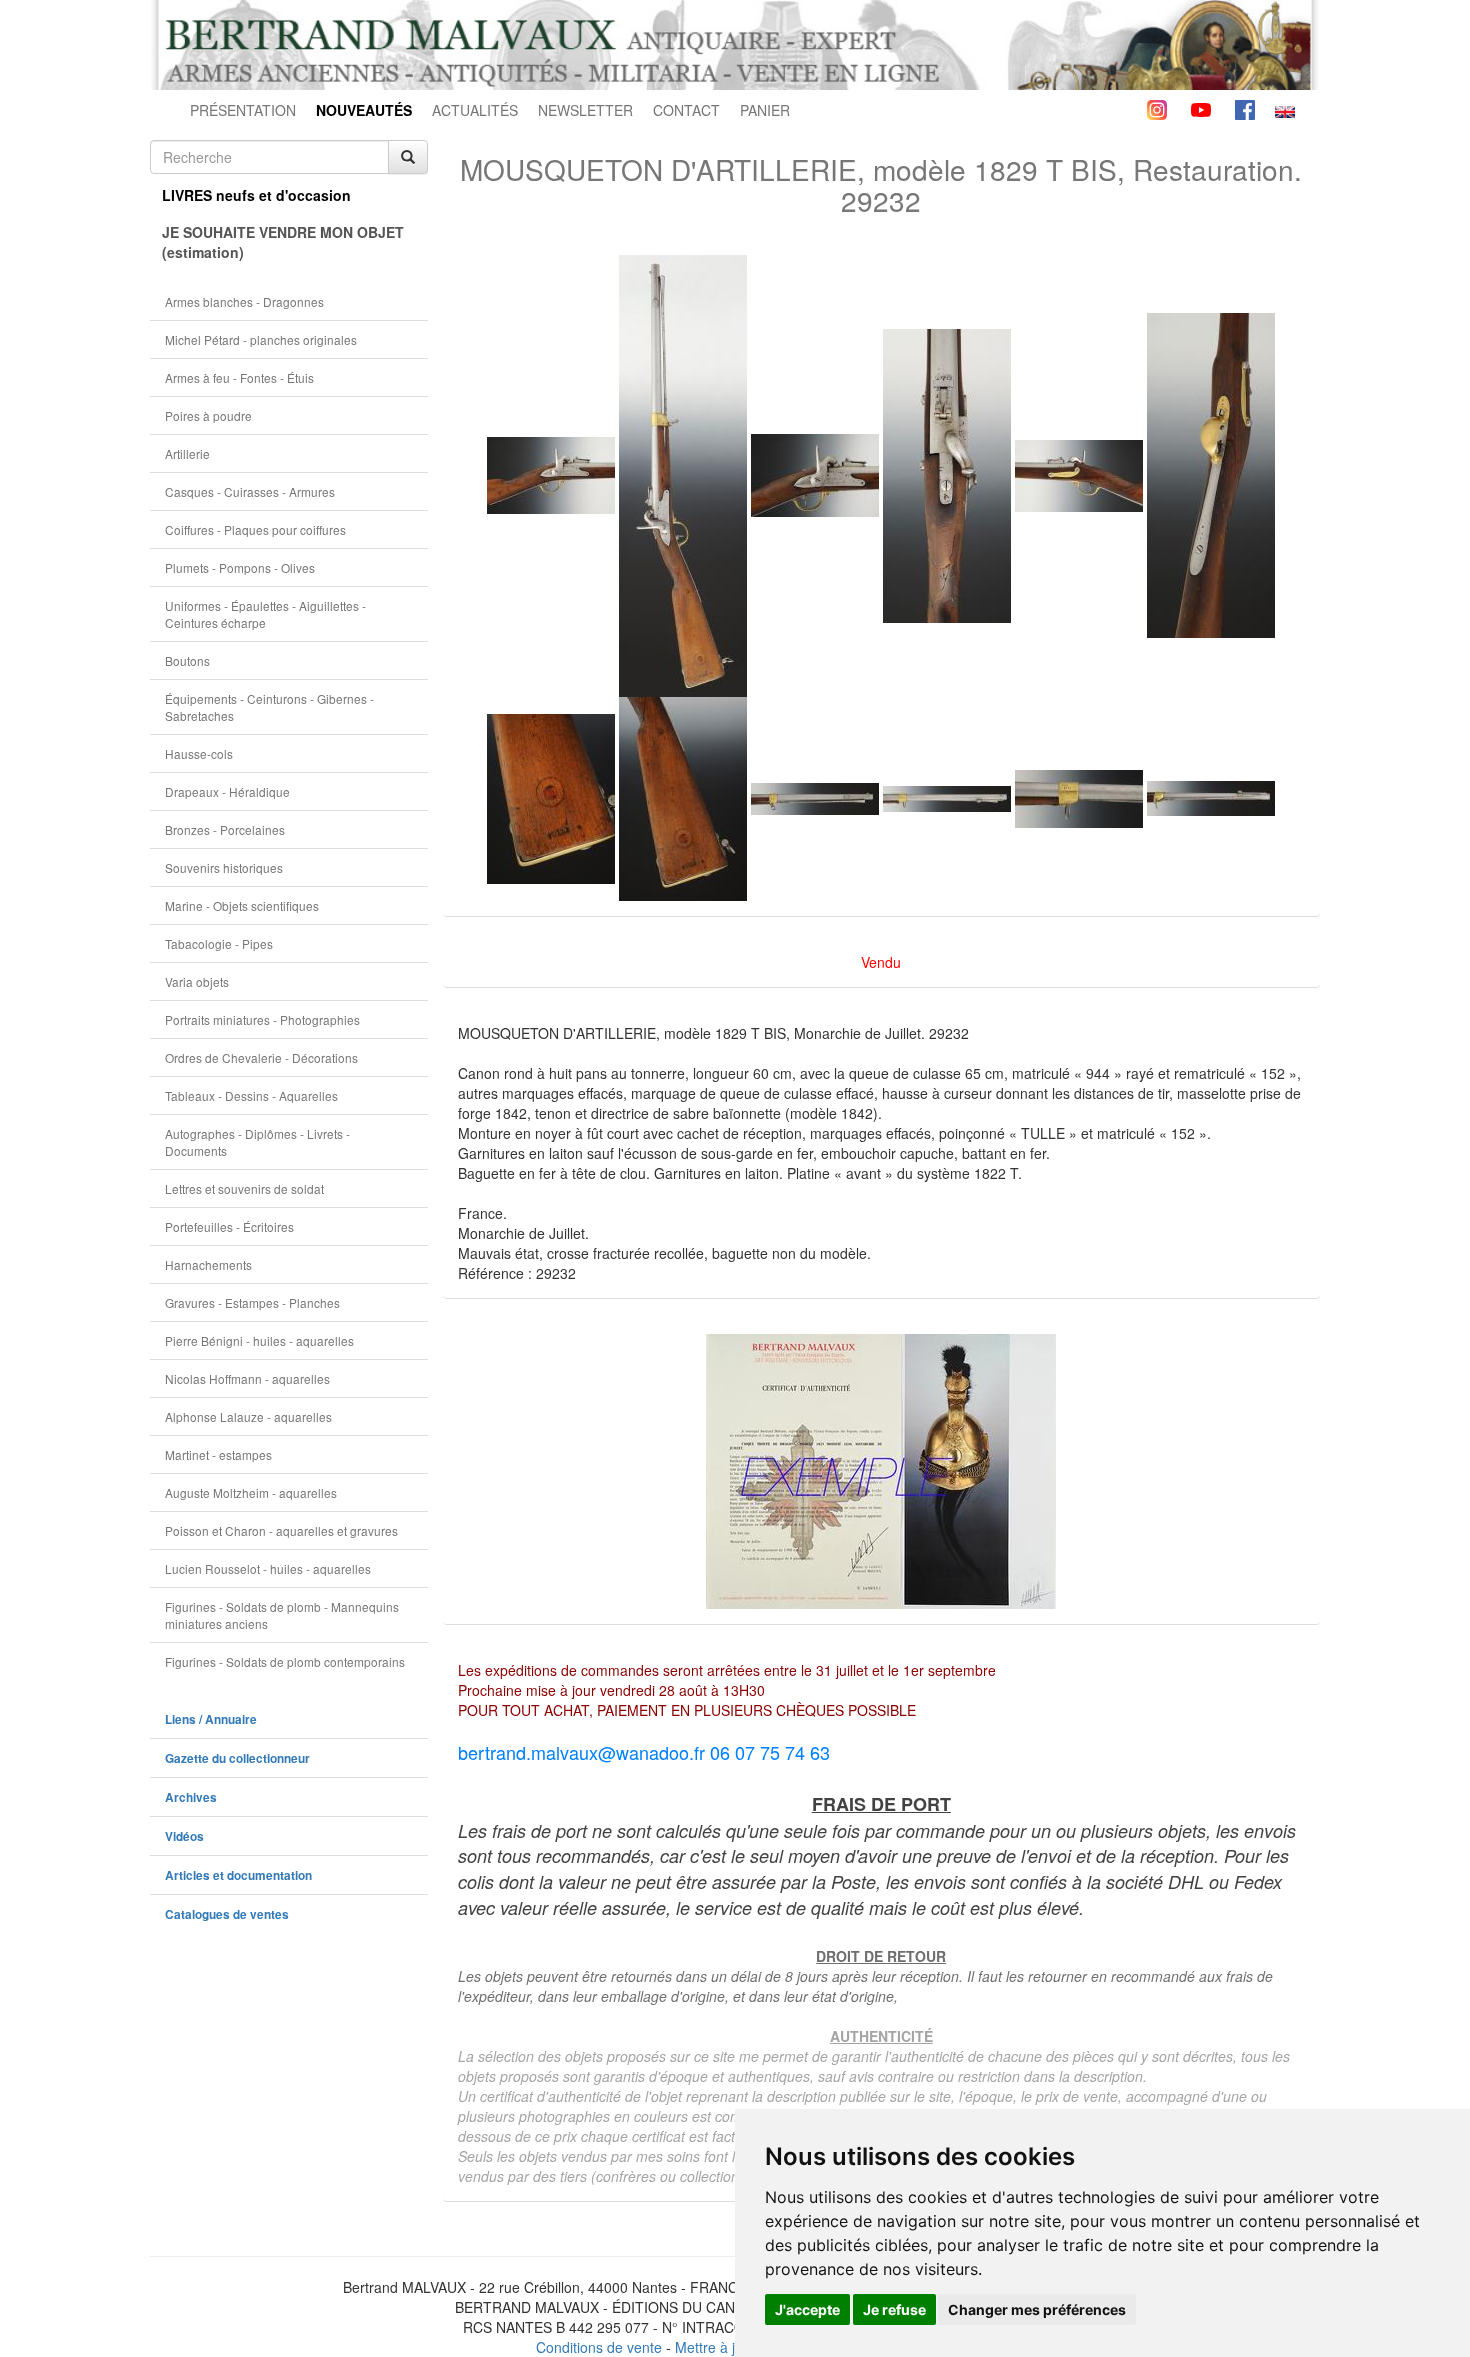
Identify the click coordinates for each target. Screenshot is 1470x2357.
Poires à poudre (208, 415)
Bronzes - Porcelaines (225, 829)
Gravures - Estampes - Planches (252, 1302)
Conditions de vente (599, 2347)
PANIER (765, 110)
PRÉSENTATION (243, 110)
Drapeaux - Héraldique (227, 791)
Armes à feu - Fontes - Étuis (239, 377)
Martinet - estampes (218, 1454)
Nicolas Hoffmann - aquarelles (247, 1378)
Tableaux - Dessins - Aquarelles (251, 1095)
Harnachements (208, 1264)
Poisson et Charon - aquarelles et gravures (281, 1530)
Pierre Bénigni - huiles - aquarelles (259, 1340)
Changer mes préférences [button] (1037, 2309)
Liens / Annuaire (211, 1719)
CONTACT (686, 110)
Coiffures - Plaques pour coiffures (255, 529)
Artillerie (187, 453)
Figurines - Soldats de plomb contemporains (285, 1661)
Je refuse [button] (894, 2309)
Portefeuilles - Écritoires (229, 1226)
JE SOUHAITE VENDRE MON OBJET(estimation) (283, 242)
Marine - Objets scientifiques (242, 905)
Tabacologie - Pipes (219, 943)
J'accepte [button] (807, 2309)
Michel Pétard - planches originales (261, 339)
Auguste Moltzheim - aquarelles (251, 1492)
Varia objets (197, 981)
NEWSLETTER (585, 110)
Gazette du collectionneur (237, 1758)
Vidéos (184, 1836)
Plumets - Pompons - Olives (240, 567)
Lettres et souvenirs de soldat (244, 1188)
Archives (191, 1797)
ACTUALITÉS (475, 110)
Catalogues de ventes (227, 1914)
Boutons (187, 660)
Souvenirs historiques (224, 867)
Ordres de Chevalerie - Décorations (261, 1057)
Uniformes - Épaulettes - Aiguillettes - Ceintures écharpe (265, 614)
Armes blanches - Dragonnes (244, 301)
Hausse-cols (199, 753)
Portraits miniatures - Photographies (262, 1019)
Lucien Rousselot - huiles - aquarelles (268, 1568)
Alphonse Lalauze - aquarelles (248, 1416)
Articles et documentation (238, 1875)
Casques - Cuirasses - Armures (250, 491)
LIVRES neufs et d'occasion (256, 195)
